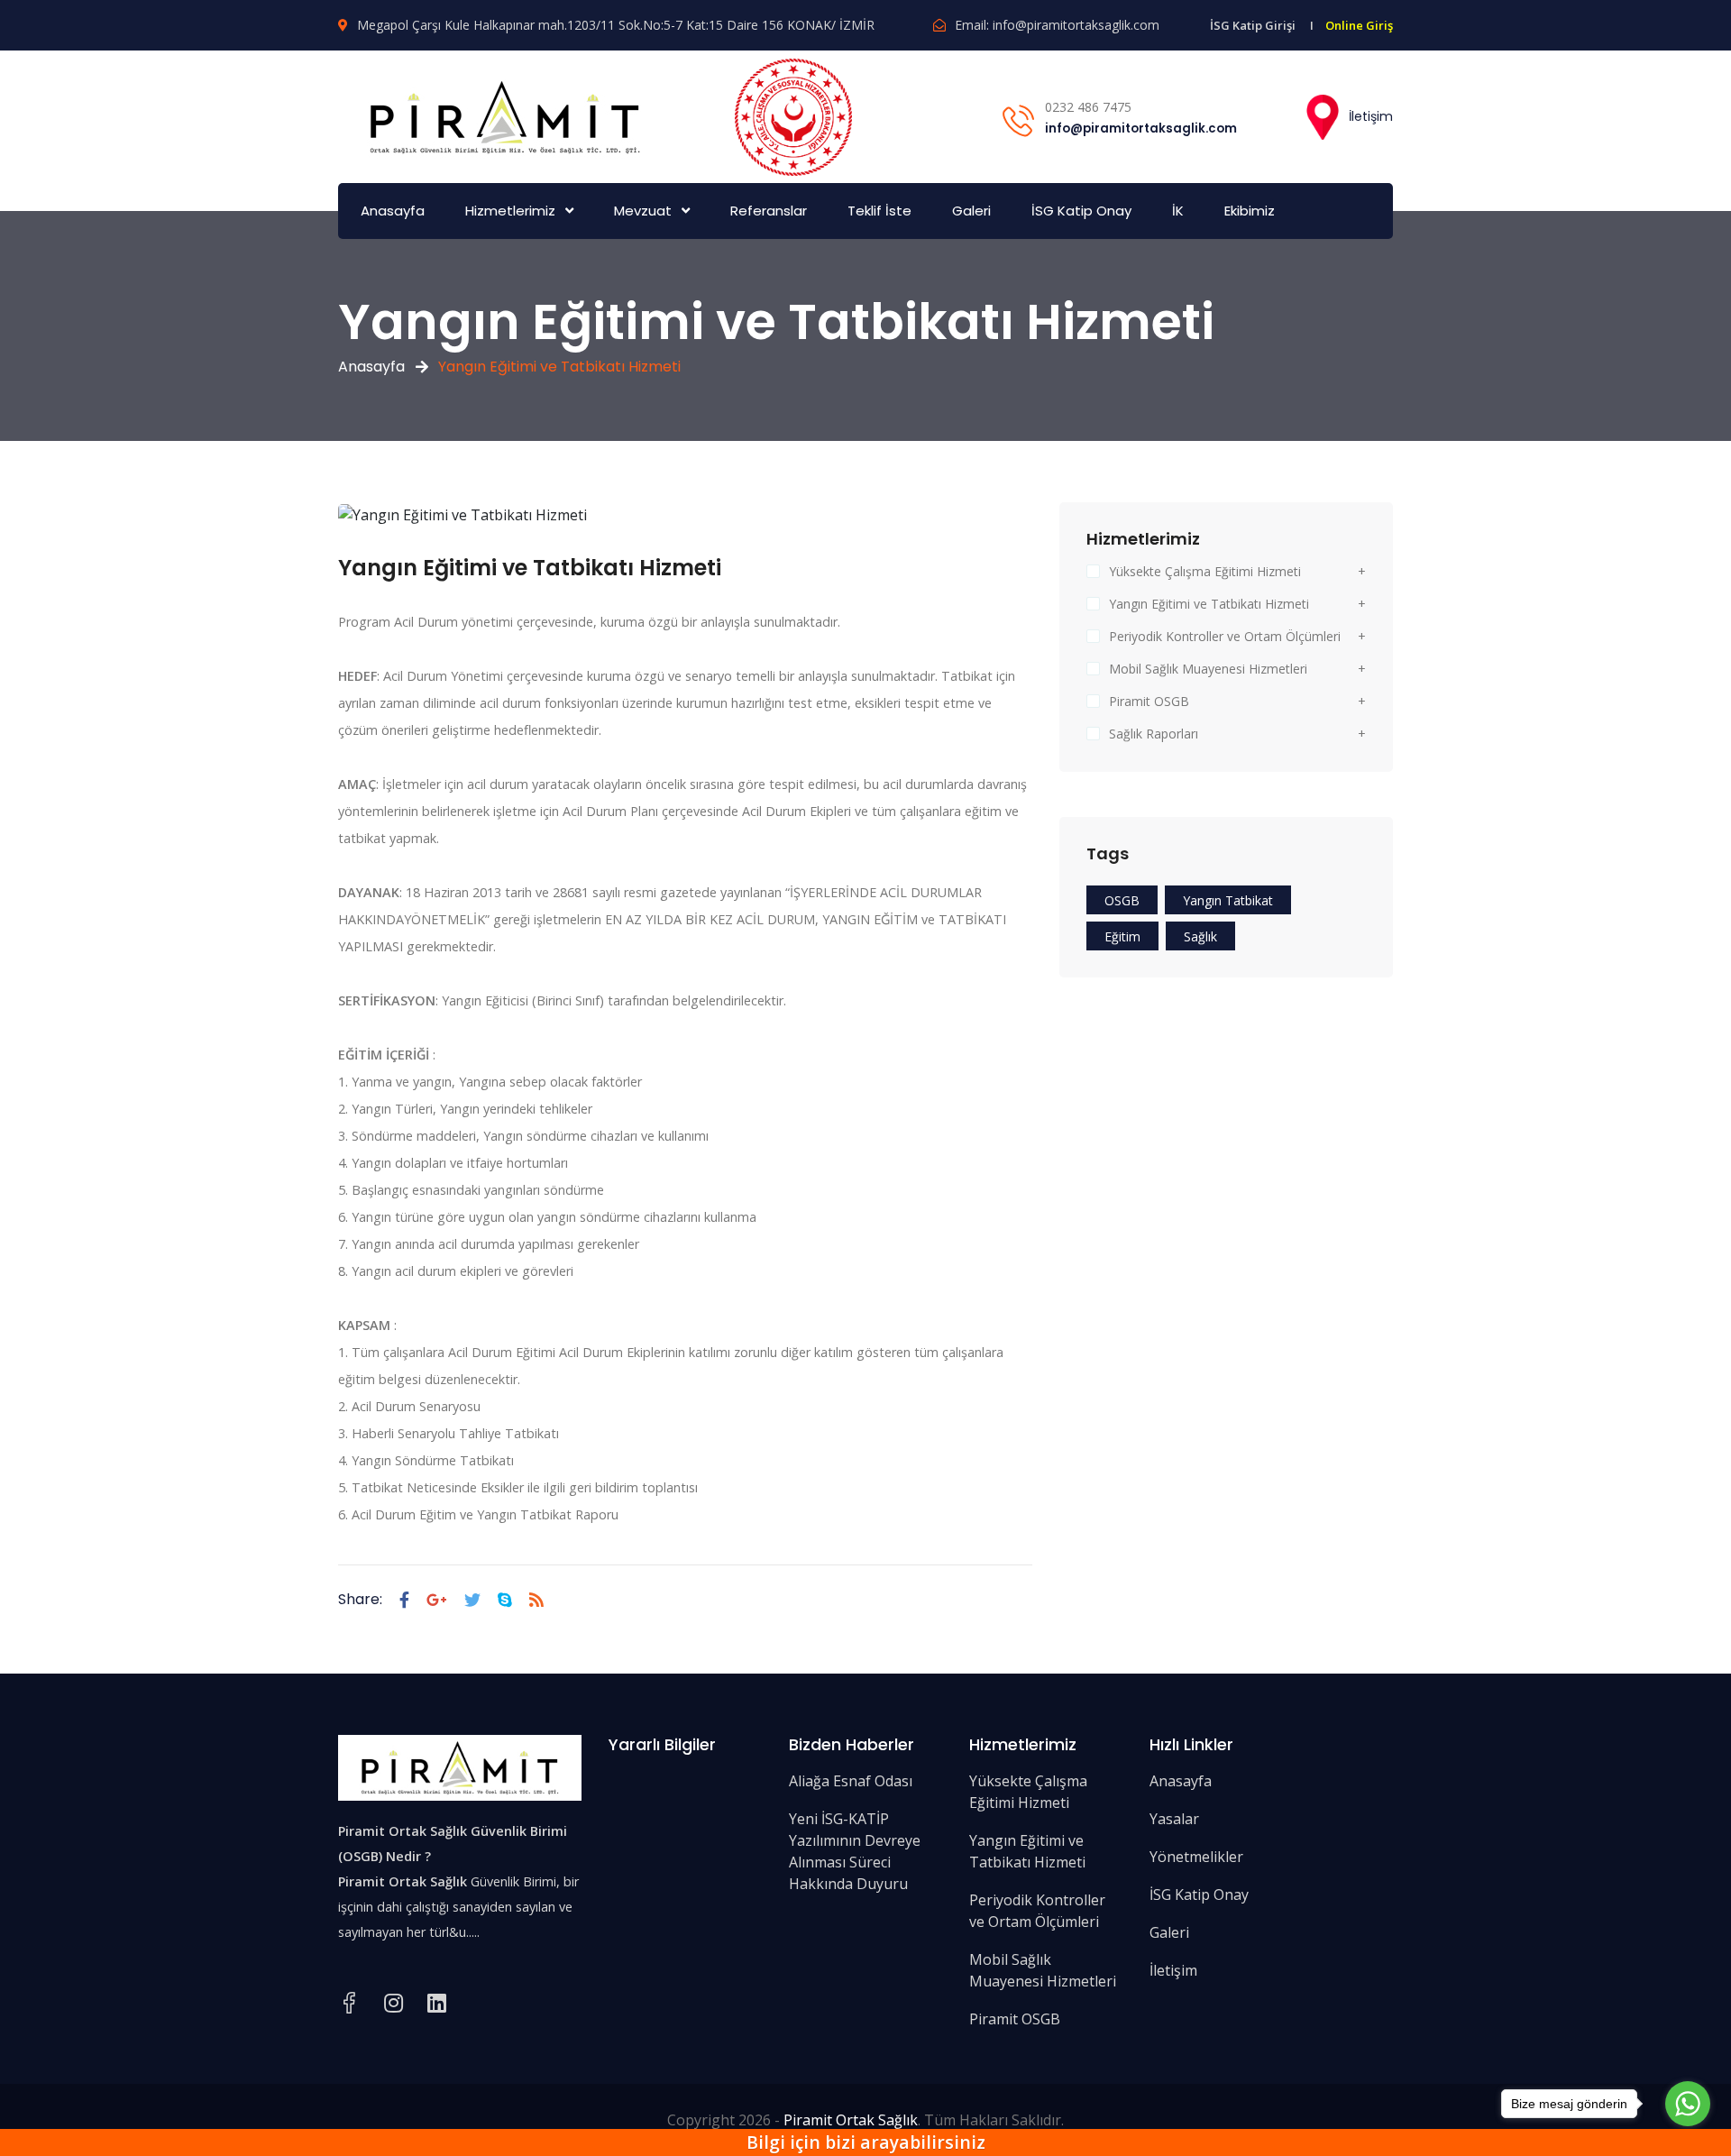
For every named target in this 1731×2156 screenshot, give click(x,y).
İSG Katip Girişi (1253, 25)
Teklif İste (879, 211)
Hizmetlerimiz (510, 211)
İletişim (1369, 116)
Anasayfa (393, 211)
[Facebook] (404, 1600)
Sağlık (1200, 936)
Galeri (971, 211)
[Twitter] (472, 1600)
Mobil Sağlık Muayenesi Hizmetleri (1208, 669)
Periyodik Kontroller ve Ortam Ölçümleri (1225, 636)
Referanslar (769, 211)
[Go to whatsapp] (1688, 2104)
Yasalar (1174, 1819)
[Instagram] (394, 2003)
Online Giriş (1359, 25)
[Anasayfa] (505, 115)
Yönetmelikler (1196, 1857)
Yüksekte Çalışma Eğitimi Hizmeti (1205, 571)
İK (1178, 211)
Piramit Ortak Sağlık (851, 2120)
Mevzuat (643, 211)
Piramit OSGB (1149, 701)
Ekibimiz (1250, 211)
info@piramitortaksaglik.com (1076, 25)
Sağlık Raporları (1154, 734)
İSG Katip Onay (1081, 211)
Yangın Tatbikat (1228, 900)
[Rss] (536, 1600)
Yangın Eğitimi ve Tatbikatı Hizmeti (1209, 604)
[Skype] (505, 1600)
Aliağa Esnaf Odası (851, 1781)
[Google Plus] (437, 1600)
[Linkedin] (437, 2003)
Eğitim (1122, 936)
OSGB (1122, 900)
